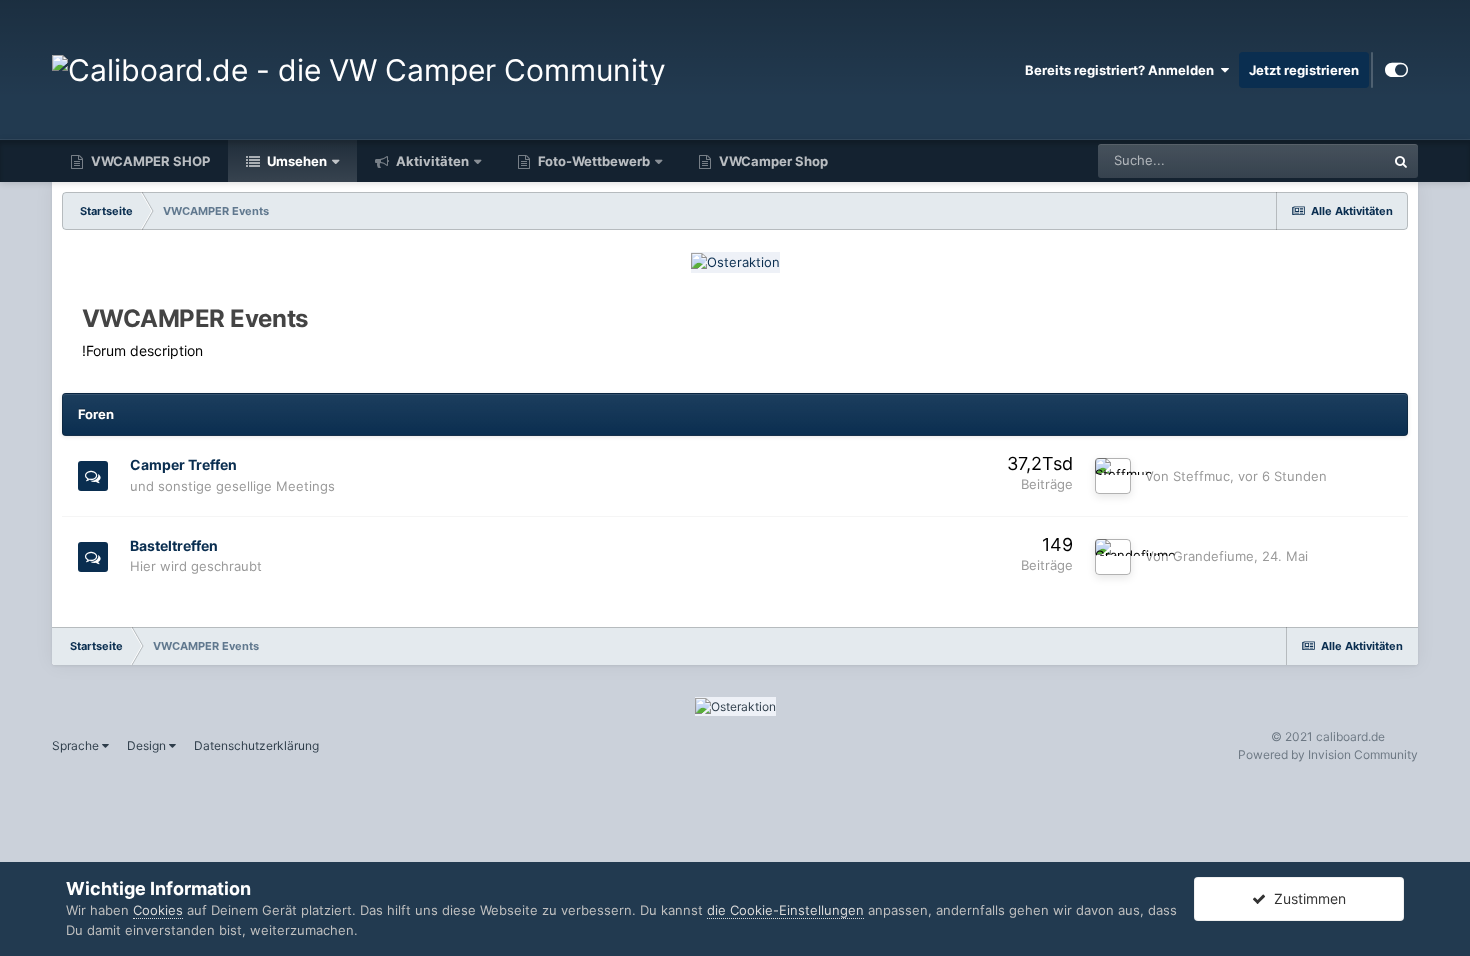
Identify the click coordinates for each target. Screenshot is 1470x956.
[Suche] (1401, 161)
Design (148, 745)
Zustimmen (1306, 898)
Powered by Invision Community (1328, 754)
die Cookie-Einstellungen (785, 910)
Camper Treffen (183, 464)
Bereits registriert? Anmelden (1122, 70)
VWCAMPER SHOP (149, 161)
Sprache (77, 745)
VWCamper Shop (772, 161)
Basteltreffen (174, 545)
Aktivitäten (431, 161)
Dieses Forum (1319, 160)
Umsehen (295, 161)
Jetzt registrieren (1304, 70)
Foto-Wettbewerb (592, 161)
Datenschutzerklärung (256, 745)
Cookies (158, 910)
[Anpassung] (1396, 70)
